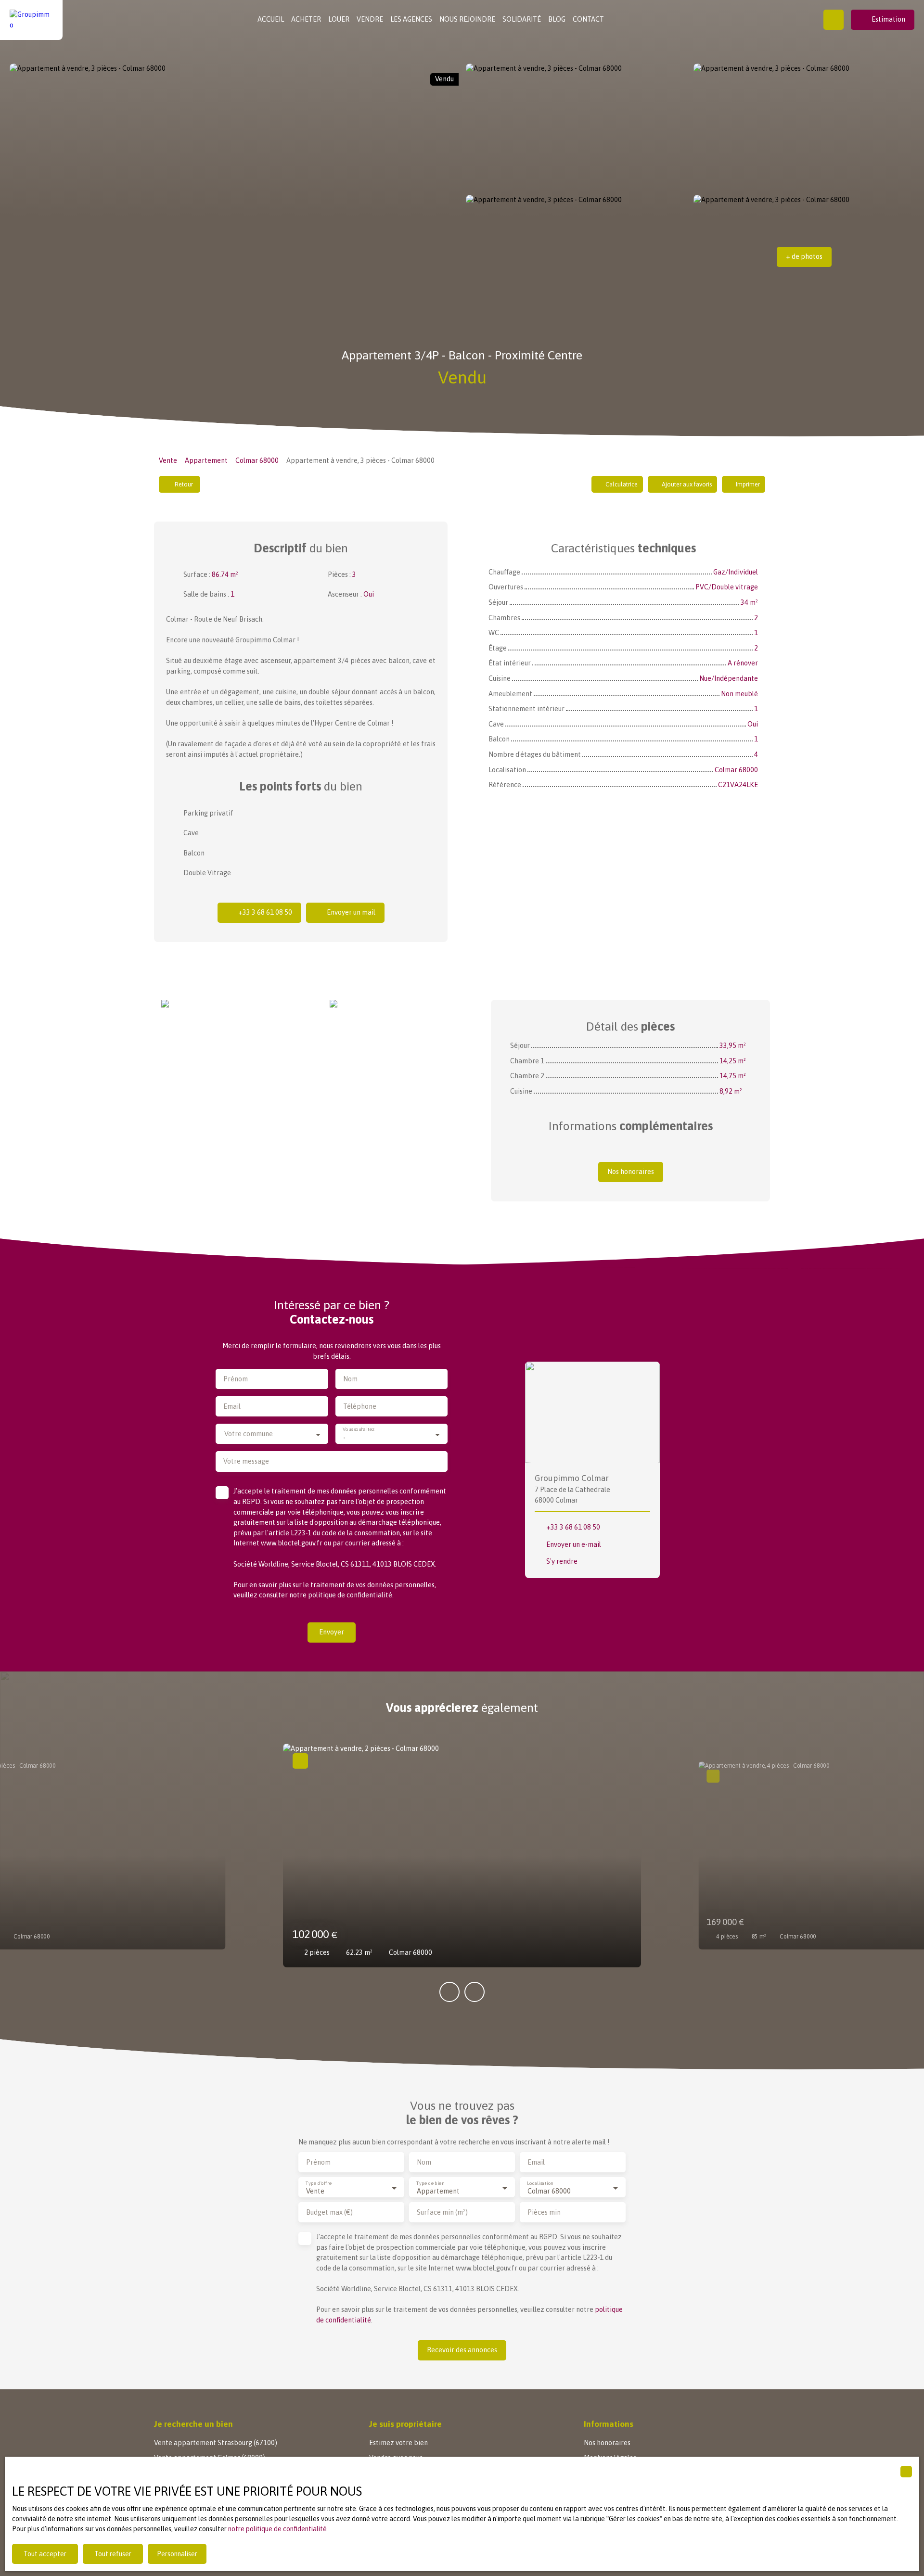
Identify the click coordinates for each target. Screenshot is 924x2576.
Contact (588, 19)
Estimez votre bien (398, 2443)
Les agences (411, 19)
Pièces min (544, 2212)
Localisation (540, 2183)
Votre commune (249, 1434)
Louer (339, 19)
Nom (350, 1379)
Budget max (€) (329, 2212)
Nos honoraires (607, 2443)
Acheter (306, 19)
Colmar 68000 (257, 460)
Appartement (206, 460)
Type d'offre (319, 2183)
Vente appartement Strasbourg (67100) (216, 2443)
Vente (168, 460)
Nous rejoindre (467, 19)
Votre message (246, 1461)
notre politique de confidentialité (277, 2529)
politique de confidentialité (350, 1595)
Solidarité (522, 19)
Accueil (271, 19)
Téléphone (360, 1406)
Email (232, 1406)
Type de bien (430, 2183)
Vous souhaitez (359, 1430)
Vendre (370, 19)
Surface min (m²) (442, 2212)
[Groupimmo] (31, 20)
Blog (557, 19)
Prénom (236, 1379)
